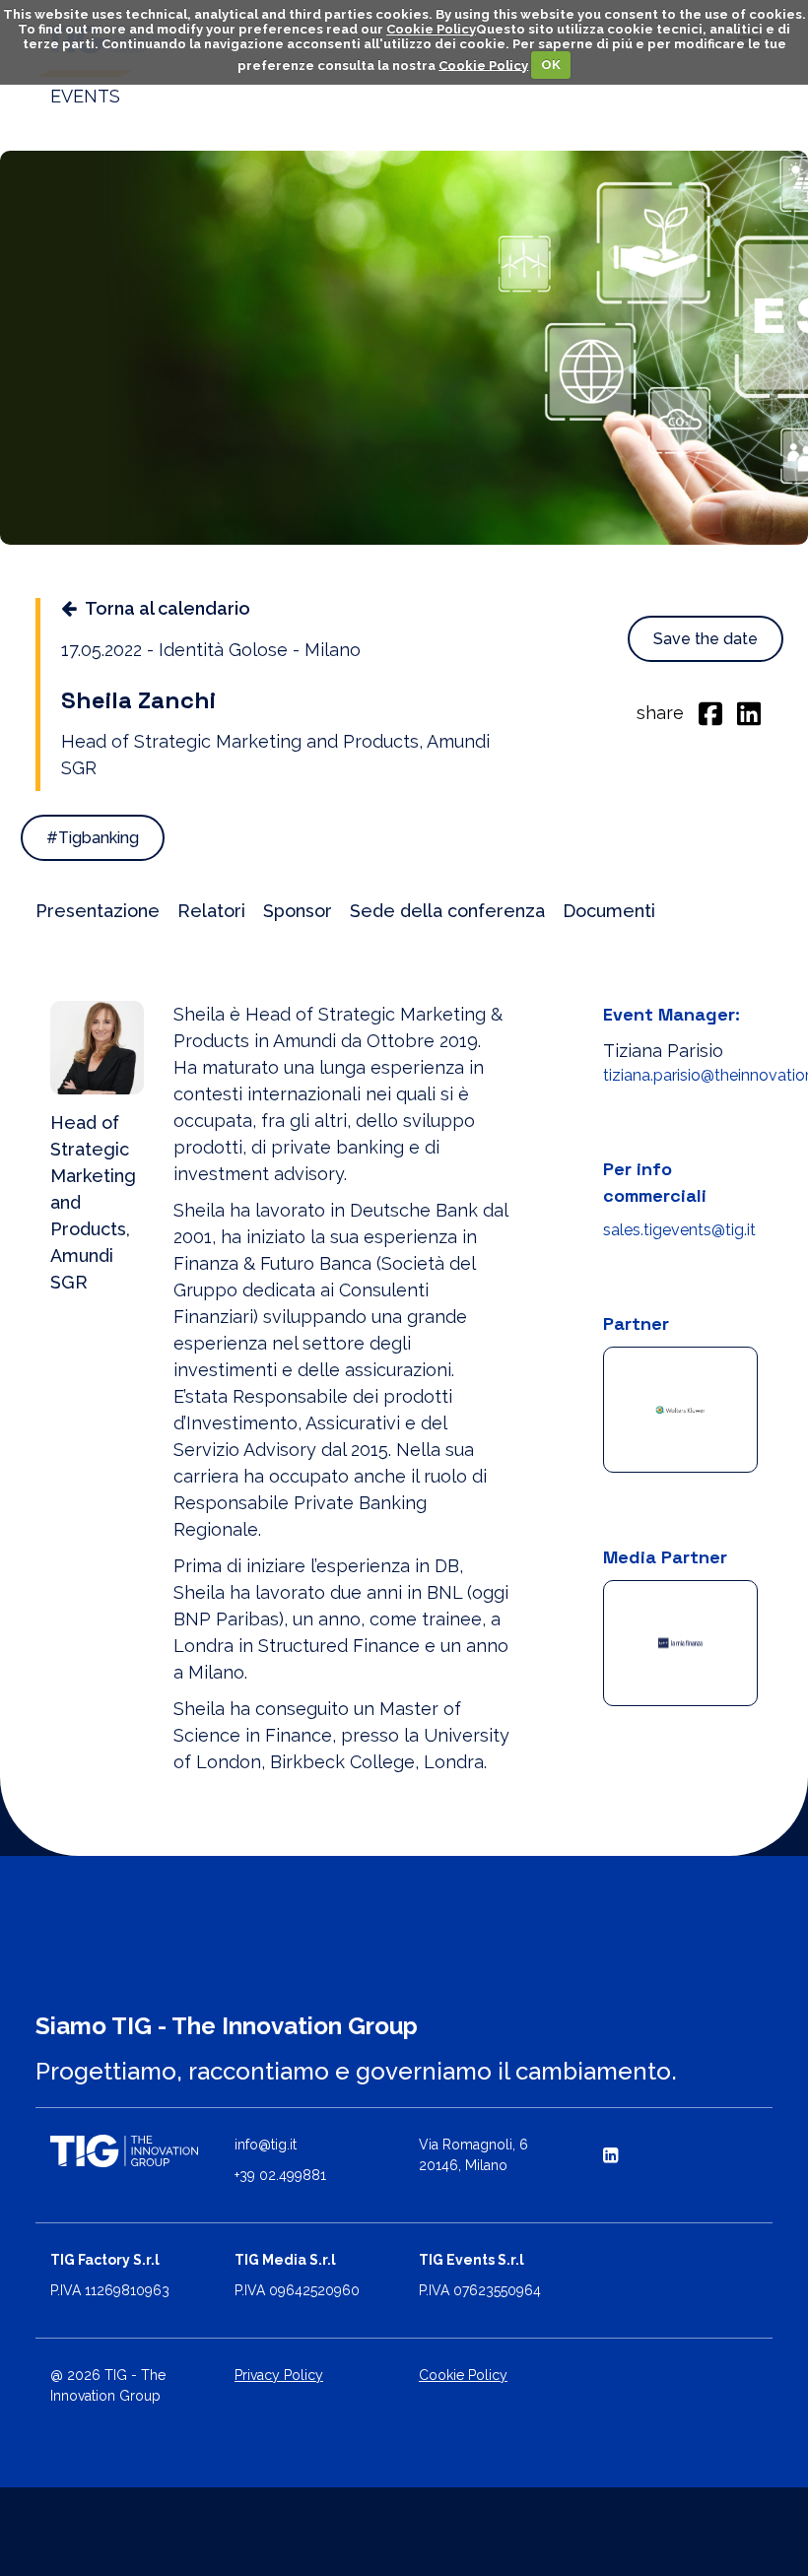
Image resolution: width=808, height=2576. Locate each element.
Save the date (706, 639)
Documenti (609, 911)
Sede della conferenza (447, 911)
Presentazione (98, 911)
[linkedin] (749, 712)
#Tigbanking (93, 838)
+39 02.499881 (280, 2175)
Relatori (211, 911)
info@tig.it (266, 2145)
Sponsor (298, 911)
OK (551, 65)
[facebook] (710, 712)
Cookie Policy (431, 29)
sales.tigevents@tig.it (679, 1230)
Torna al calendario (168, 608)
